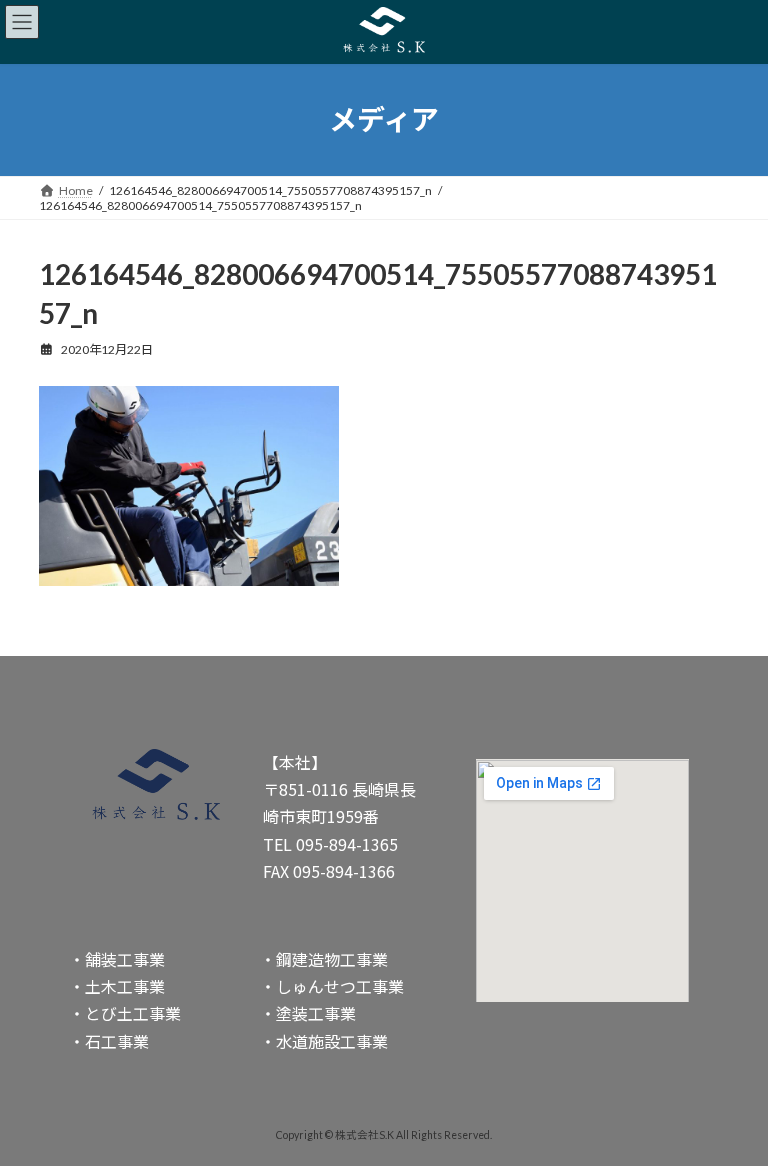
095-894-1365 (347, 844)
